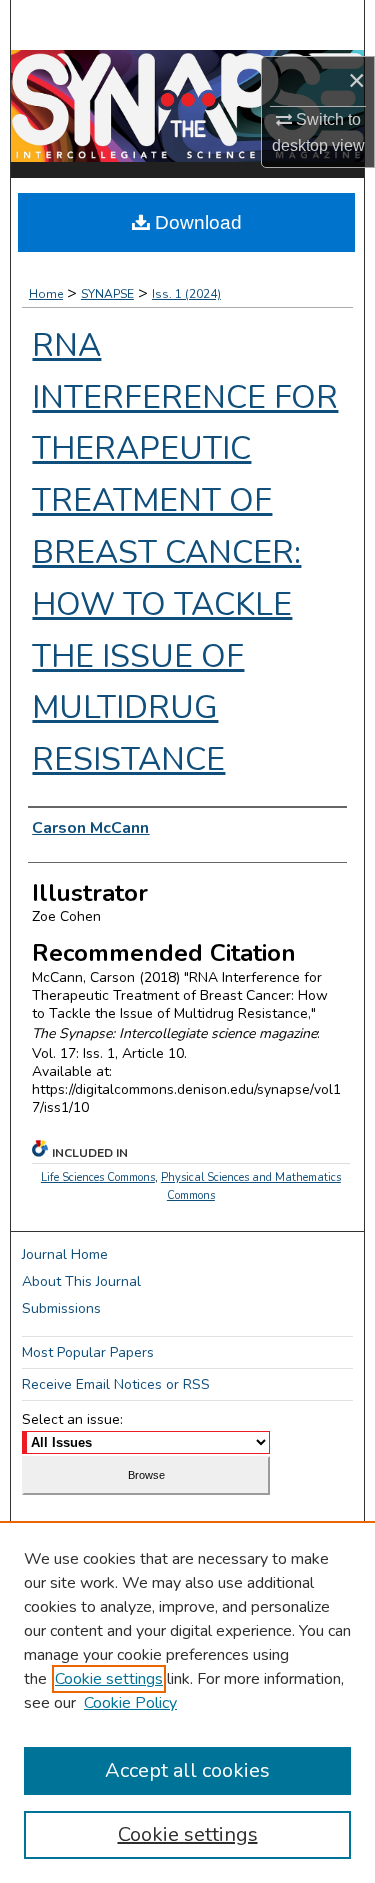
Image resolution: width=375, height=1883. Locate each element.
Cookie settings (109, 1679)
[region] (187, 1702)
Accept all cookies (187, 1770)
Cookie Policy (130, 1703)
